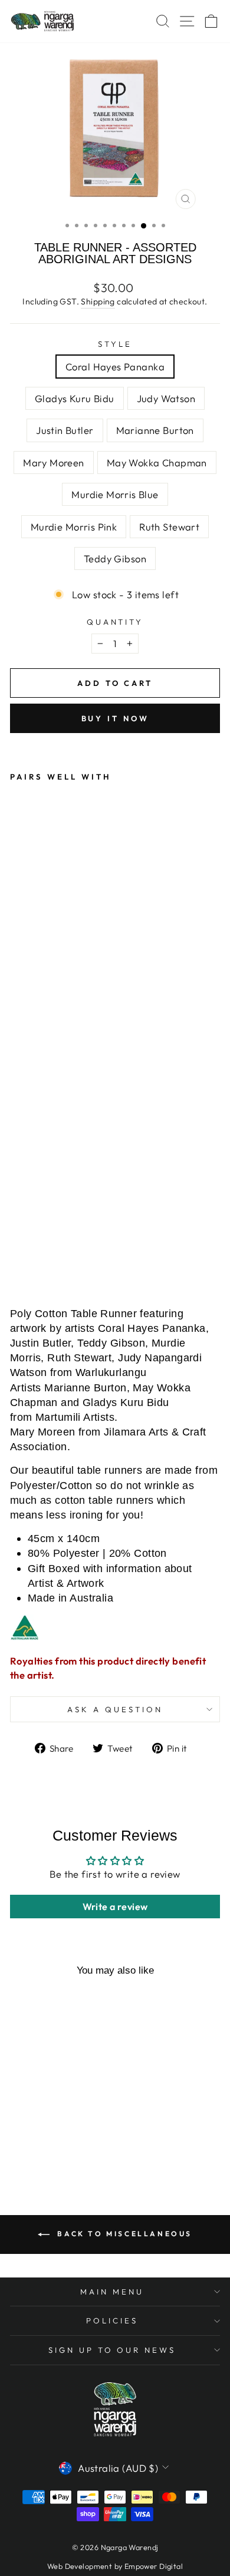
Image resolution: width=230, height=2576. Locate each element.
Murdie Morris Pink (74, 527)
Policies (112, 2320)
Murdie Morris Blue (115, 494)
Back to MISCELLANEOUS (123, 2234)
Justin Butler (65, 430)
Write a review (115, 1907)
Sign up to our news (112, 2350)
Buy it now (115, 718)
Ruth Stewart (169, 527)
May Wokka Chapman (157, 463)
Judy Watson (166, 398)
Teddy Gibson (115, 558)
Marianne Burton (155, 430)
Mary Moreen (54, 463)
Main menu (112, 2292)
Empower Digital (154, 2566)
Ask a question (115, 1709)
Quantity (115, 622)
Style (115, 344)
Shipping (98, 301)
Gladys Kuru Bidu (75, 398)
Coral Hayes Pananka (115, 367)
